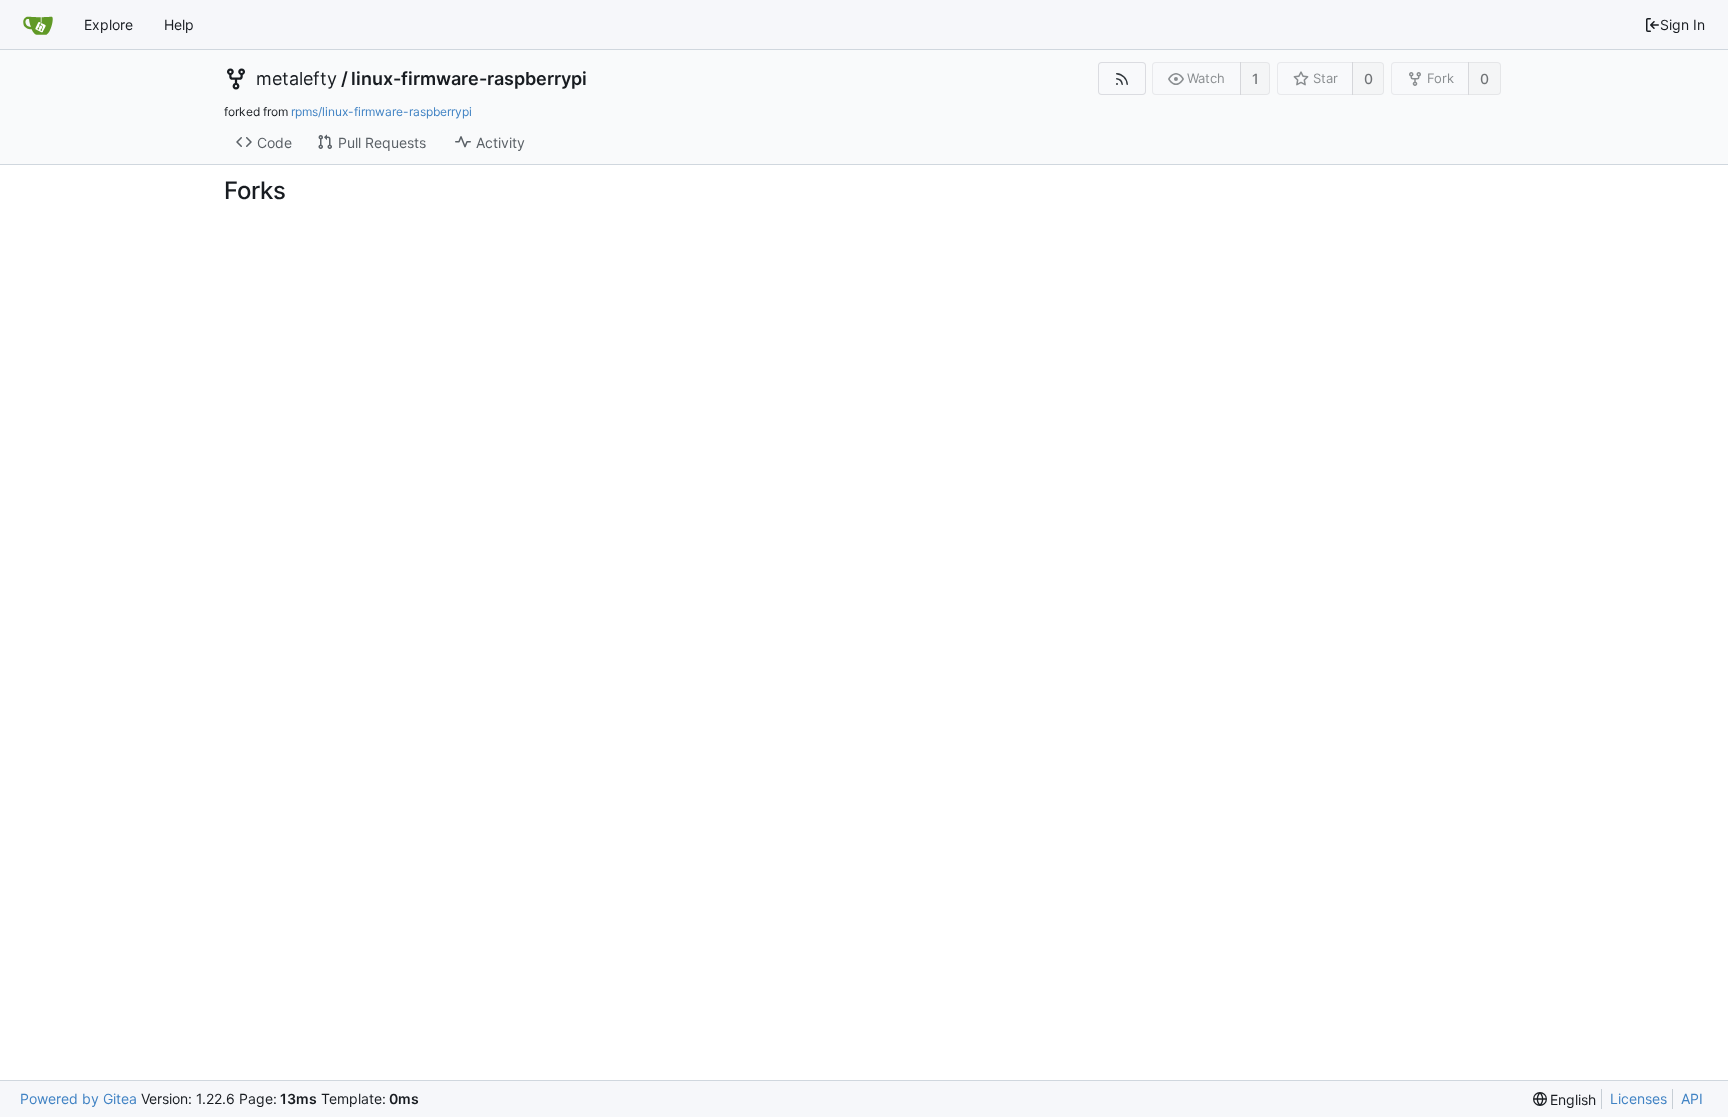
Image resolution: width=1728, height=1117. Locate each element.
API (1692, 1098)
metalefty (296, 79)
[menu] (1565, 1099)
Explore (108, 24)
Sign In (1682, 24)
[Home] (38, 25)
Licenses (1638, 1098)
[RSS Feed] (1121, 78)
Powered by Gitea (78, 1098)
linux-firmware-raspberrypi (469, 79)
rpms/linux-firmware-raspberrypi (381, 111)
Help (179, 24)
